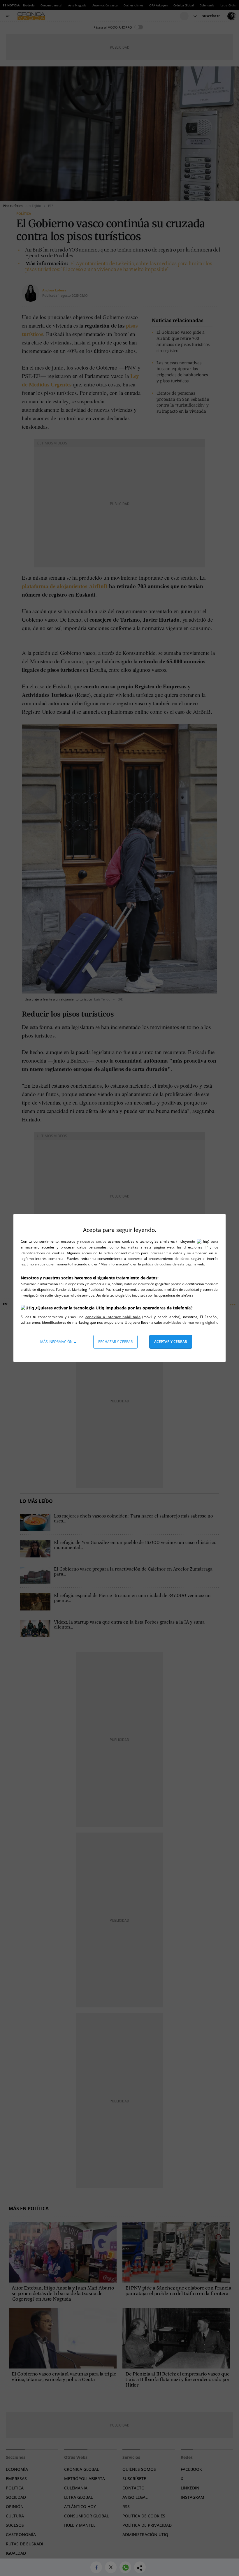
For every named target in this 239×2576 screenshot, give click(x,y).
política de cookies (157, 1264)
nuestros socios (93, 1241)
